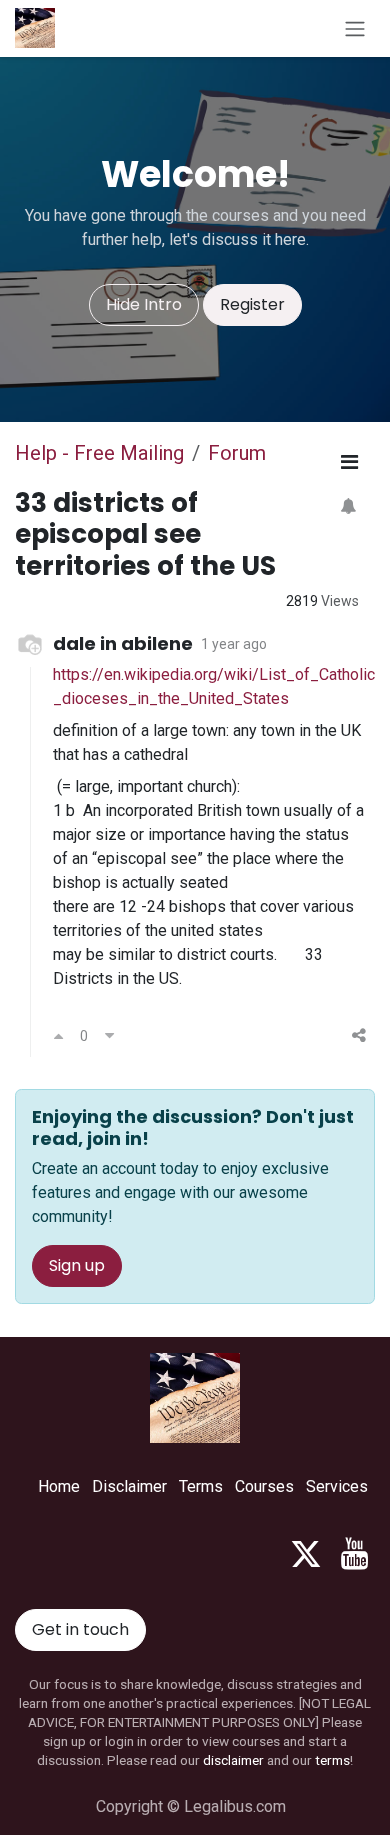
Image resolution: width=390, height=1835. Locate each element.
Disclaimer (129, 1486)
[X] (306, 1554)
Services (337, 1486)
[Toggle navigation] (355, 28)
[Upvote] (58, 1036)
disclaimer (233, 1760)
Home (59, 1486)
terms (332, 1760)
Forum (237, 453)
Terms (201, 1486)
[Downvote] (109, 1036)
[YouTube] (354, 1554)
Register (252, 304)
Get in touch (80, 1629)
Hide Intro (144, 304)
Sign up (77, 1265)
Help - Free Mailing (99, 453)
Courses (264, 1486)
